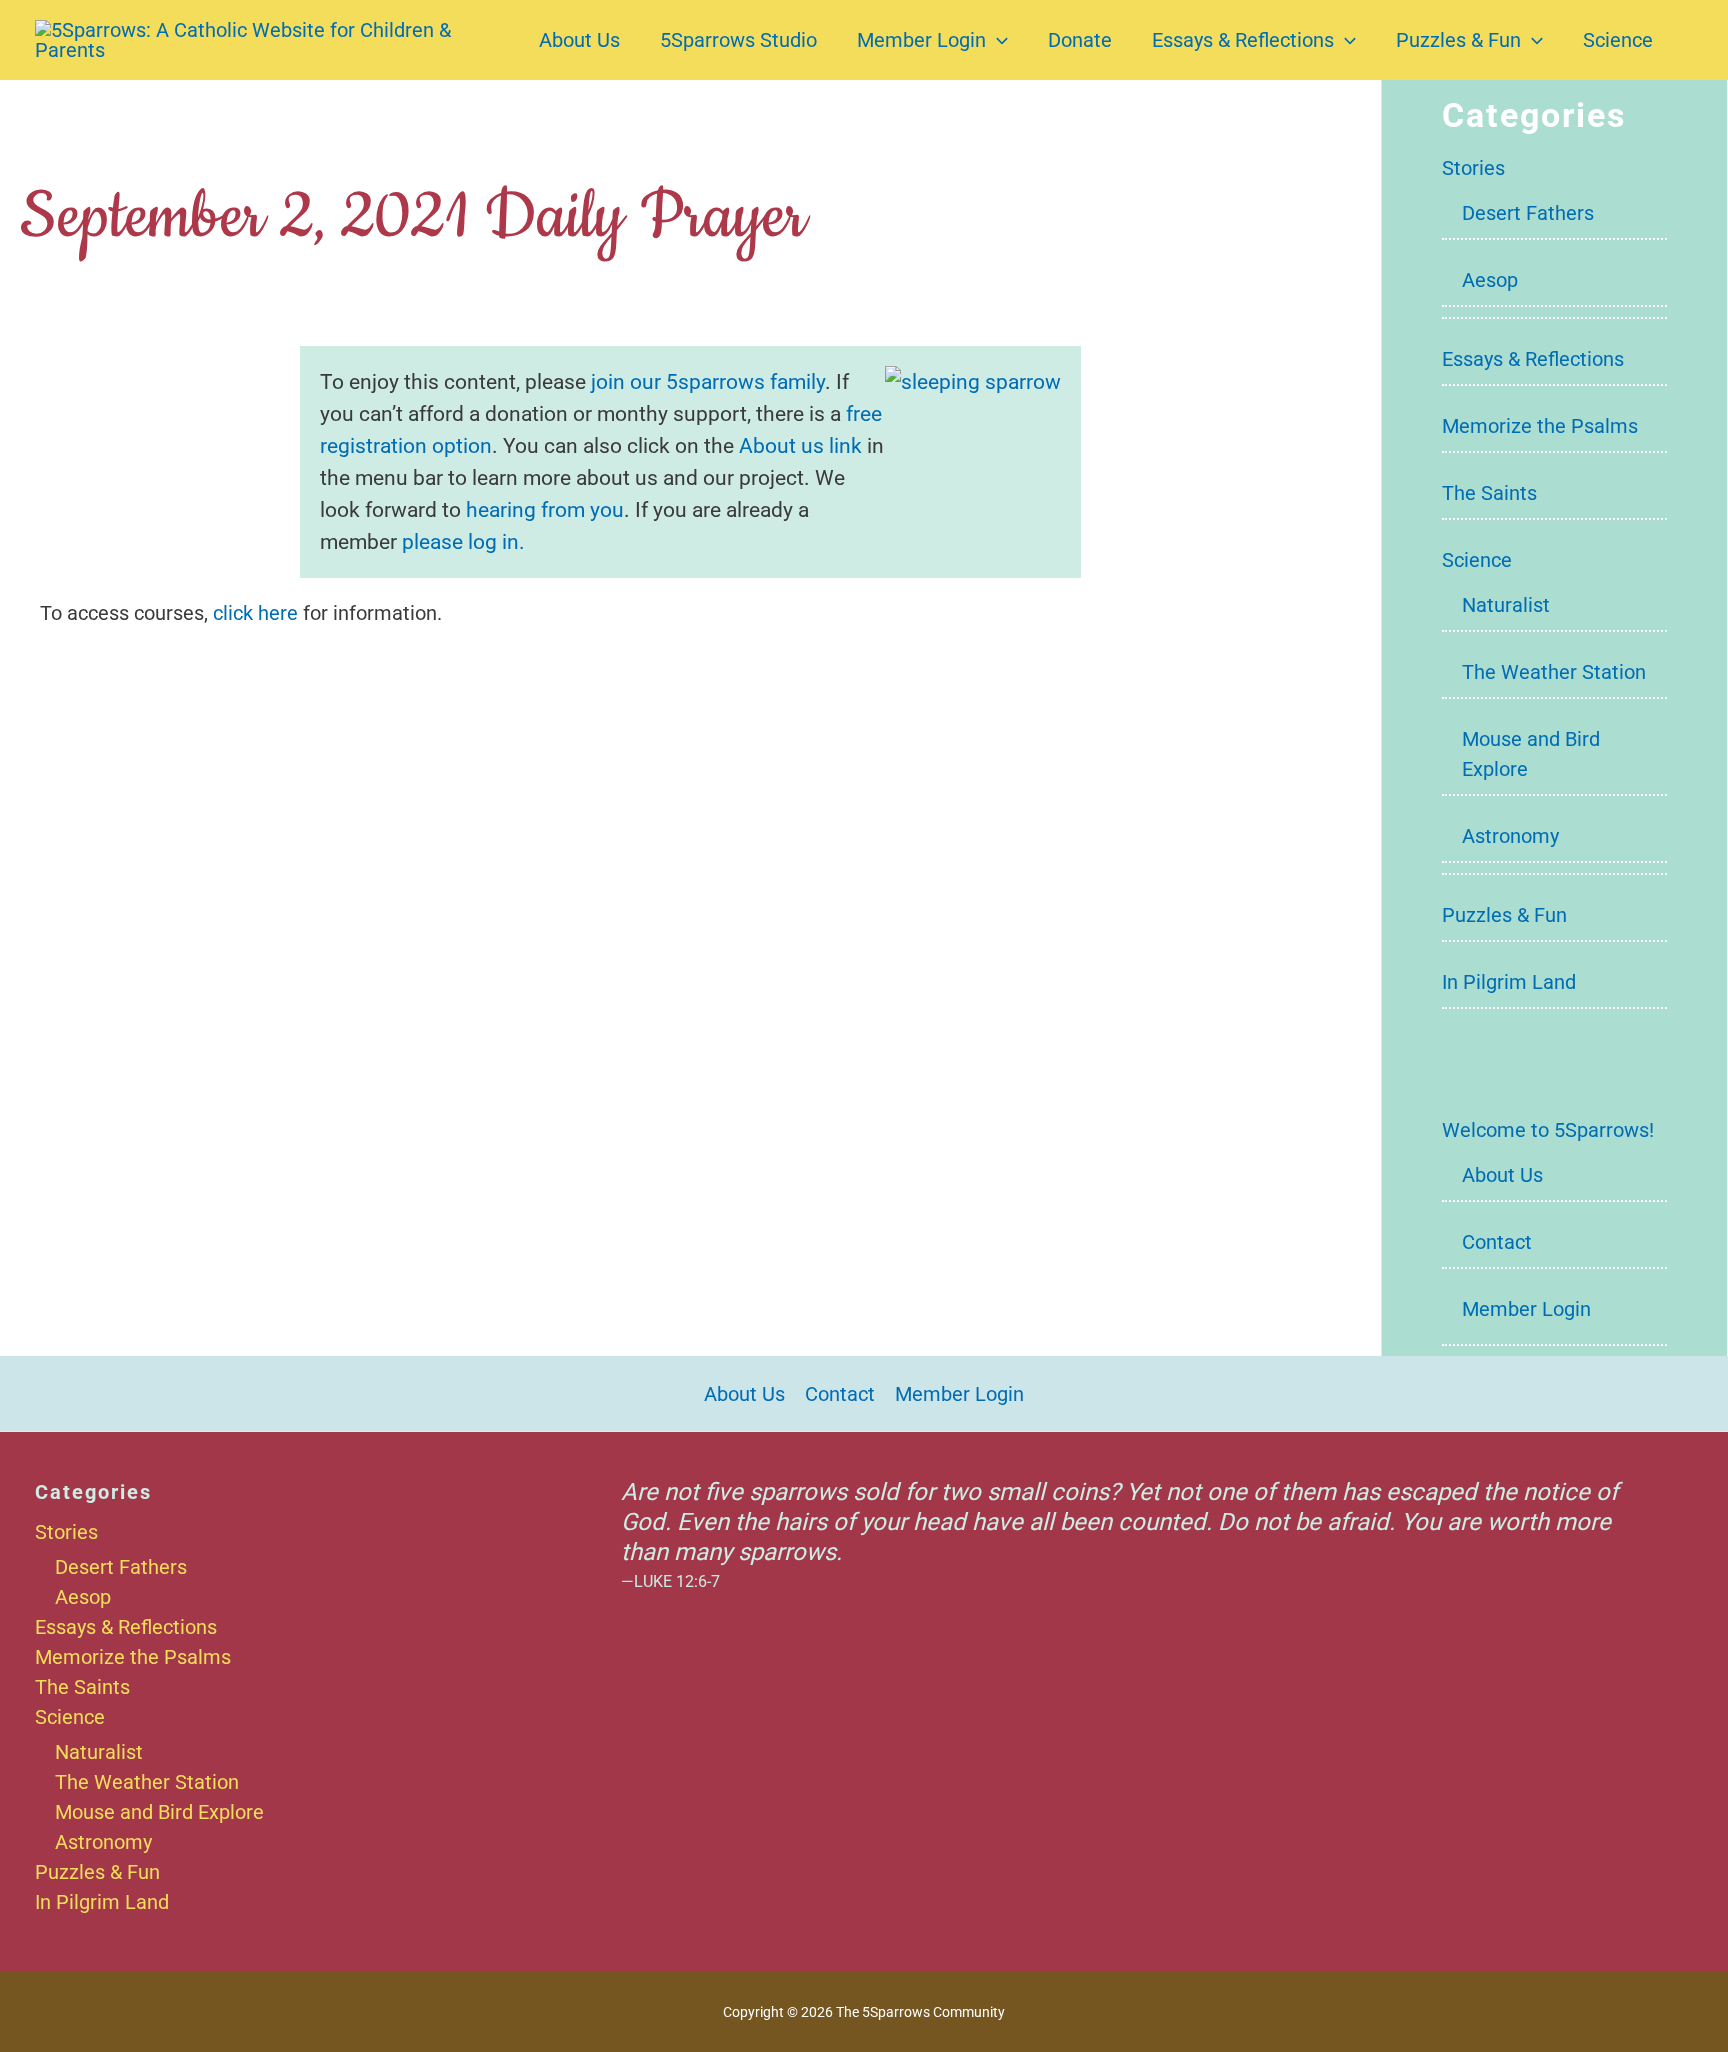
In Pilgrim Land (1509, 982)
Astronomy (1510, 836)
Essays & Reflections (1243, 40)
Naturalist (1506, 605)
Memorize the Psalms (1540, 426)
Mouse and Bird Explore (159, 1812)
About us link (800, 445)
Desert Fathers (1528, 213)
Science (1618, 40)
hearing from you (545, 509)
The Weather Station (1554, 672)
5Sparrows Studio (738, 40)
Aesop (1490, 280)
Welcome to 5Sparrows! (1548, 1130)
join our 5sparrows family (708, 381)
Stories (1473, 168)
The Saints (1489, 493)
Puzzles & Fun (1458, 40)
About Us (579, 40)
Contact (1497, 1242)
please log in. (463, 541)
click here (255, 613)
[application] (997, 40)
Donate (1080, 40)
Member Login (921, 40)
